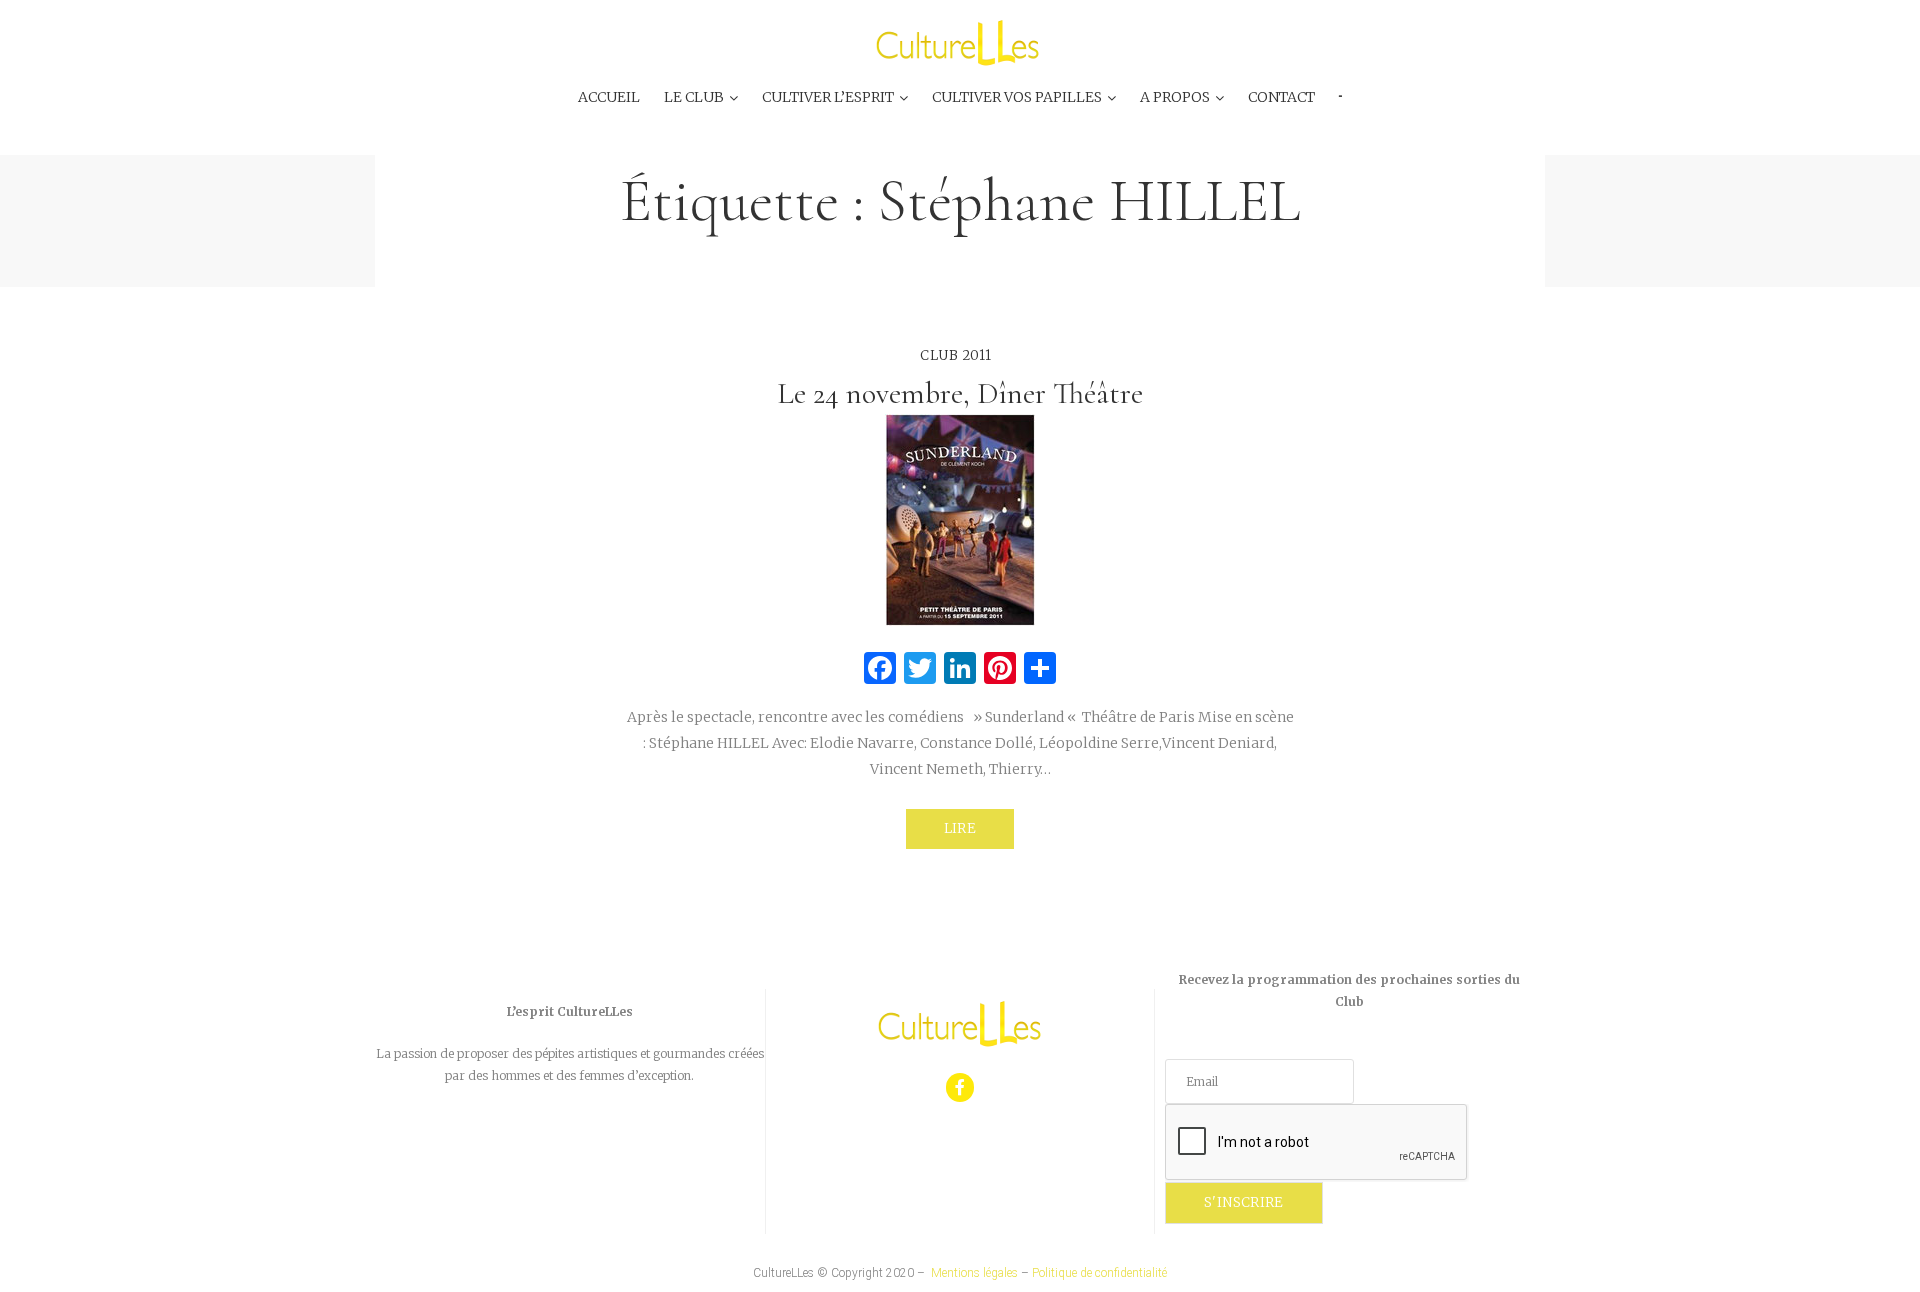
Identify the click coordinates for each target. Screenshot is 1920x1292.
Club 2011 (956, 355)
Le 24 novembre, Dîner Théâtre (960, 393)
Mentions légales (974, 1273)
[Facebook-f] (960, 1087)
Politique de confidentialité (1099, 1273)
